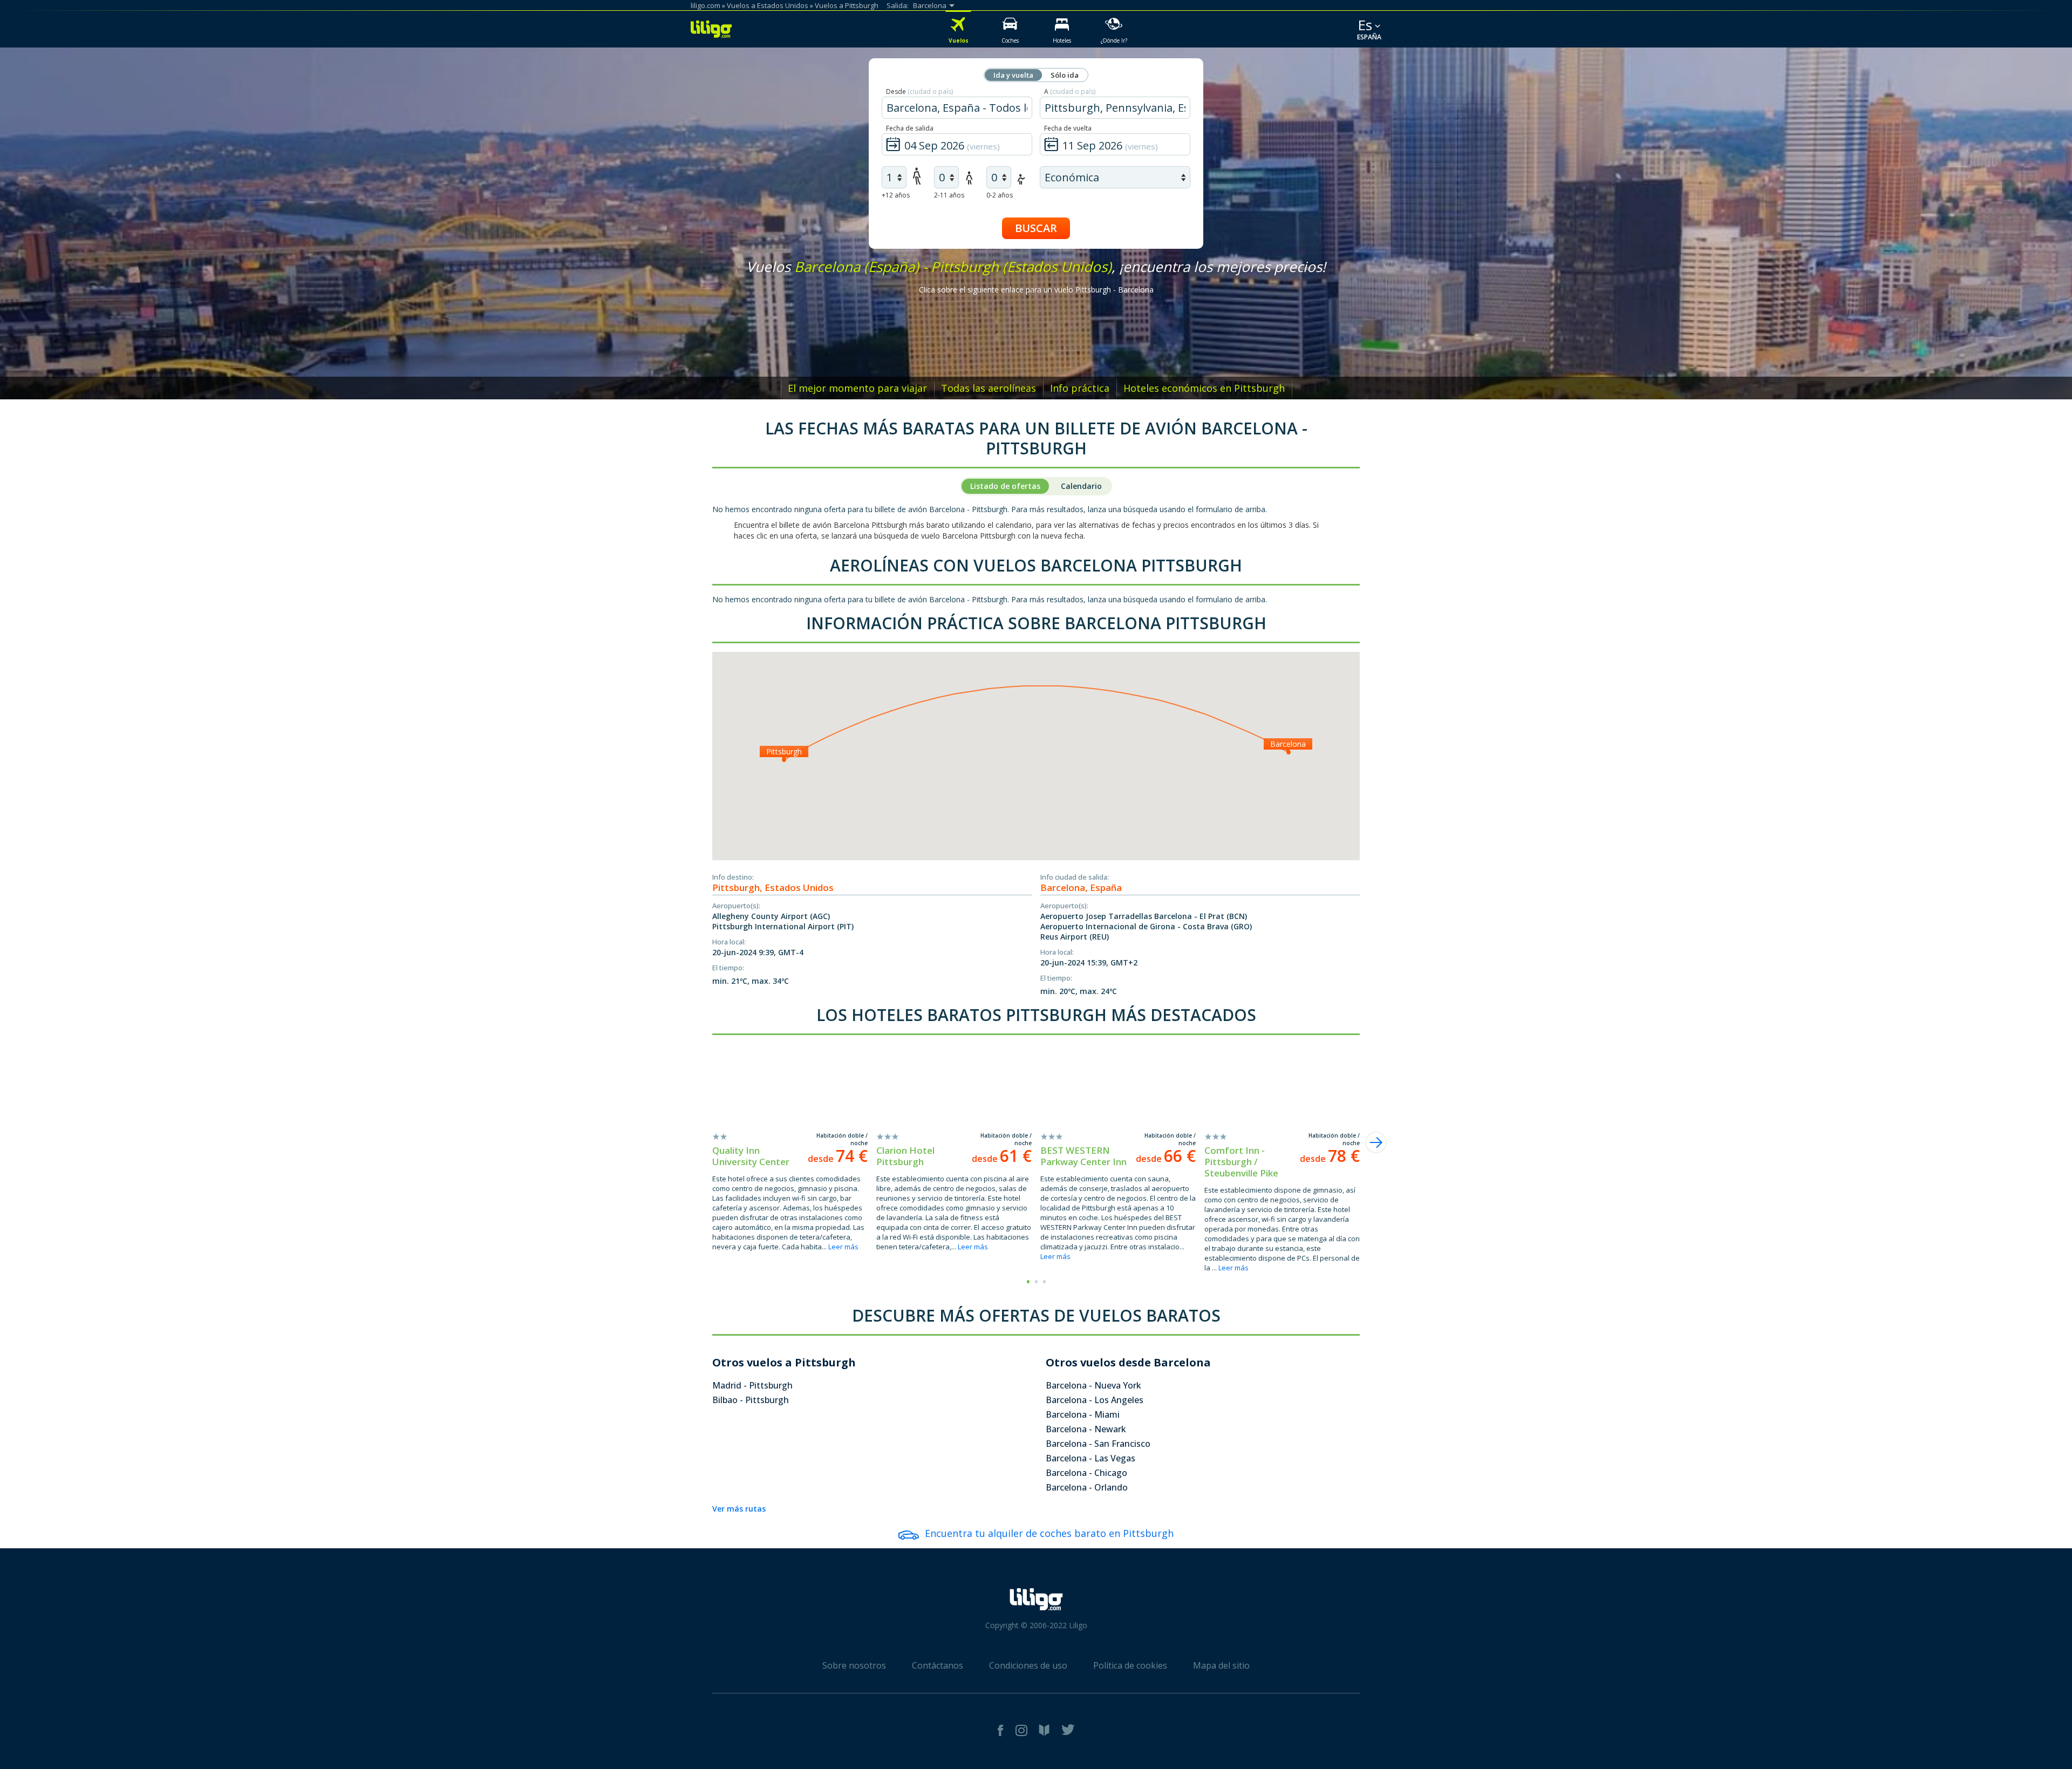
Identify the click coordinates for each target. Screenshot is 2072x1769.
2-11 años (949, 195)
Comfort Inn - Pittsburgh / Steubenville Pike (1241, 1162)
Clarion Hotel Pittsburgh (905, 1156)
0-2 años (1000, 195)
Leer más (843, 1247)
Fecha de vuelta (1068, 128)
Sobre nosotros (854, 1665)
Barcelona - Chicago (1086, 1473)
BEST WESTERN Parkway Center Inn (1083, 1156)
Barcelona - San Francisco (1098, 1444)
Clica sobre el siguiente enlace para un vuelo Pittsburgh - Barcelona (1036, 290)
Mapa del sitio (1221, 1665)
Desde (919, 91)
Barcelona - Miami (1083, 1414)
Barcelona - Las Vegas (1090, 1458)
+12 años (896, 195)
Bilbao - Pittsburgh (751, 1400)
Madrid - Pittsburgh (752, 1385)
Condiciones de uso (1028, 1665)
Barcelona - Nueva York (1093, 1385)
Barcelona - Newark (1086, 1429)
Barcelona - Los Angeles (1095, 1400)
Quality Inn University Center (751, 1156)
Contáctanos (938, 1665)
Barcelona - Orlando (1087, 1487)
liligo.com (706, 5)
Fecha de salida (910, 128)
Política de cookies (1130, 1665)
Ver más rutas (739, 1509)
